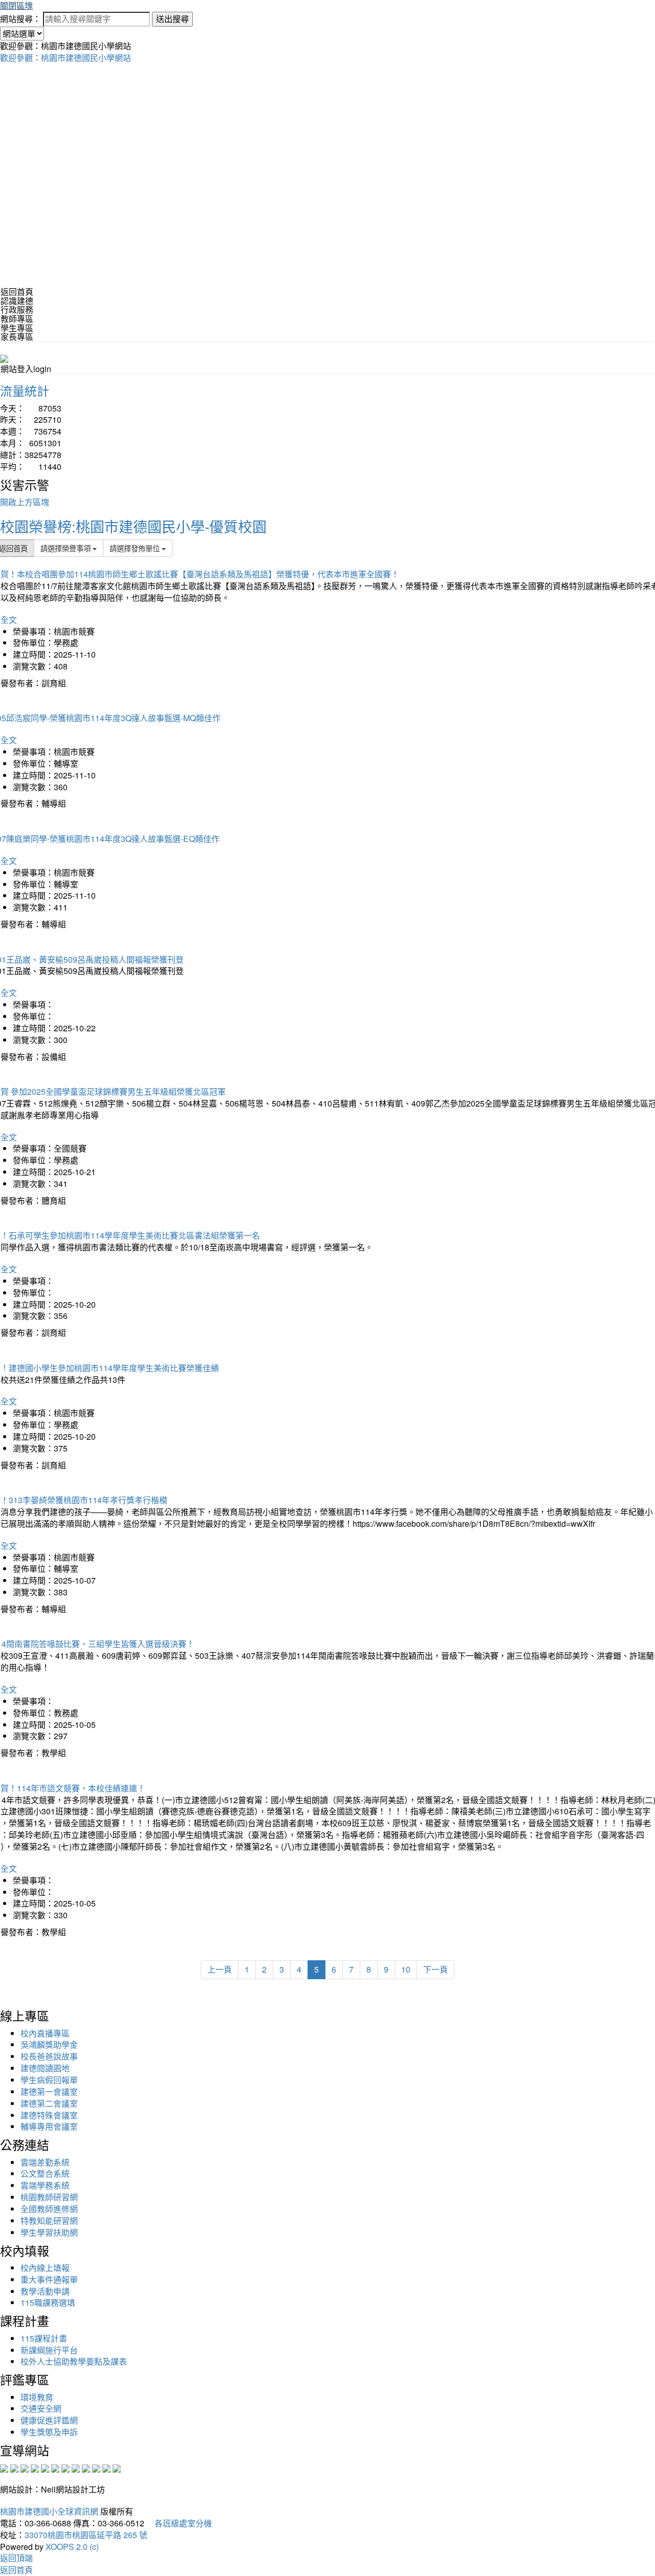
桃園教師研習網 (49, 2197)
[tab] (327, 301)
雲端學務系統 (45, 2185)
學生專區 (17, 328)
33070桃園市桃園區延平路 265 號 (86, 2535)
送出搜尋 (172, 19)
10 (406, 1969)
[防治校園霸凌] (65, 2467)
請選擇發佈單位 (136, 548)
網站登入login (26, 369)
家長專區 (17, 337)
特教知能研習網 (49, 2221)
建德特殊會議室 (49, 2115)
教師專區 (17, 319)
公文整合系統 (45, 2173)
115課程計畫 (44, 2338)
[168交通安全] (4, 2467)
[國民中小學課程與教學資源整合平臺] (106, 2467)
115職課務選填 (48, 2302)
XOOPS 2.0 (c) (72, 2547)
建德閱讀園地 (45, 2068)
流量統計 (25, 390)
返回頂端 (16, 2558)
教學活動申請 (45, 2291)
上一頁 (220, 1969)
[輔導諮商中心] (96, 2467)
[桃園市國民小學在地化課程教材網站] (14, 2467)
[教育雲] (86, 2467)
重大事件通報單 (49, 2279)
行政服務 (17, 309)
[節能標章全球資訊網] (55, 2467)
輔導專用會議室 (49, 2126)
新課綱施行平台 (49, 2350)
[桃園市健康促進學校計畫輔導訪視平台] (117, 2467)
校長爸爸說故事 (49, 2056)
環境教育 (37, 2397)
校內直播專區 (45, 2033)
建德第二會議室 (49, 2103)
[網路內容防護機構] (25, 2467)
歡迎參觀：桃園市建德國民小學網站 (65, 58)
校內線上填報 (45, 2268)
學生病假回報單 (49, 2080)
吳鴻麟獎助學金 (49, 2044)
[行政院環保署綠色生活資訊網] (35, 2467)
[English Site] (4, 358)
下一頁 (435, 1969)
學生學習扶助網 (49, 2232)
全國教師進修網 (49, 2209)
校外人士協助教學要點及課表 (74, 2361)
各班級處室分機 (179, 2523)
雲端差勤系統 (45, 2162)
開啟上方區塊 (25, 502)
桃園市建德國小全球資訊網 (49, 2511)
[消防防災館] (45, 2467)
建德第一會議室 (49, 2092)
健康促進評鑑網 (49, 2420)
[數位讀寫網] (76, 2467)
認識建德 (17, 301)
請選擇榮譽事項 (67, 548)
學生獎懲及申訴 (49, 2432)
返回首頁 (17, 291)
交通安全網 (41, 2408)
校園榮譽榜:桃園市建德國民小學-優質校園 (133, 526)
